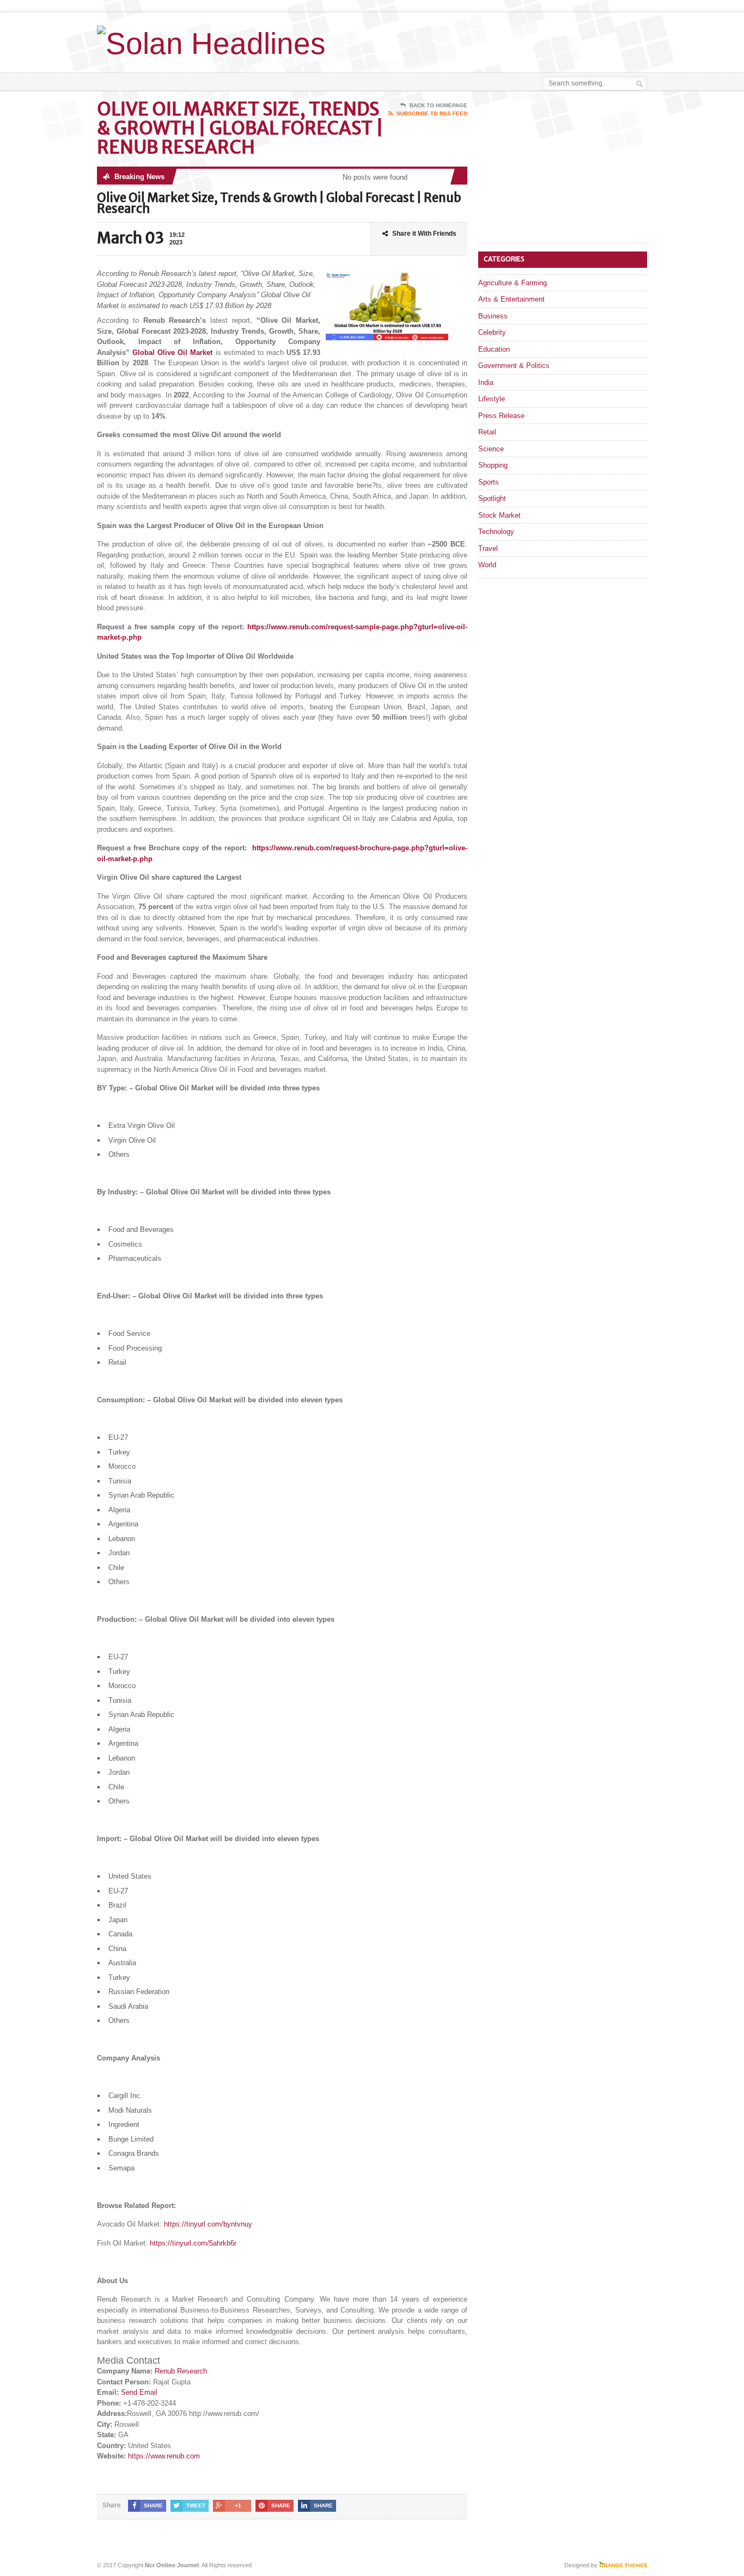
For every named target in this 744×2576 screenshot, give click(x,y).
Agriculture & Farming (513, 283)
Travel (488, 548)
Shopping (493, 465)
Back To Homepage (438, 105)
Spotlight (492, 498)
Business (493, 316)
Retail (487, 432)
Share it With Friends (424, 234)
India (486, 382)
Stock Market (499, 515)
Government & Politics (514, 366)
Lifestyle (492, 399)
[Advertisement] (520, 40)
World (487, 565)
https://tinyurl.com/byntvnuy (208, 2224)
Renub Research (181, 2371)
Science (491, 449)
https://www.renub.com (164, 2456)
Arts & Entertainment (511, 299)
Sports (489, 482)
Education (494, 349)
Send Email (139, 2392)
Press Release (501, 416)
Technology (496, 532)
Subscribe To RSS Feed (432, 114)
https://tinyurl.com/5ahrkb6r (193, 2243)
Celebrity (492, 332)
